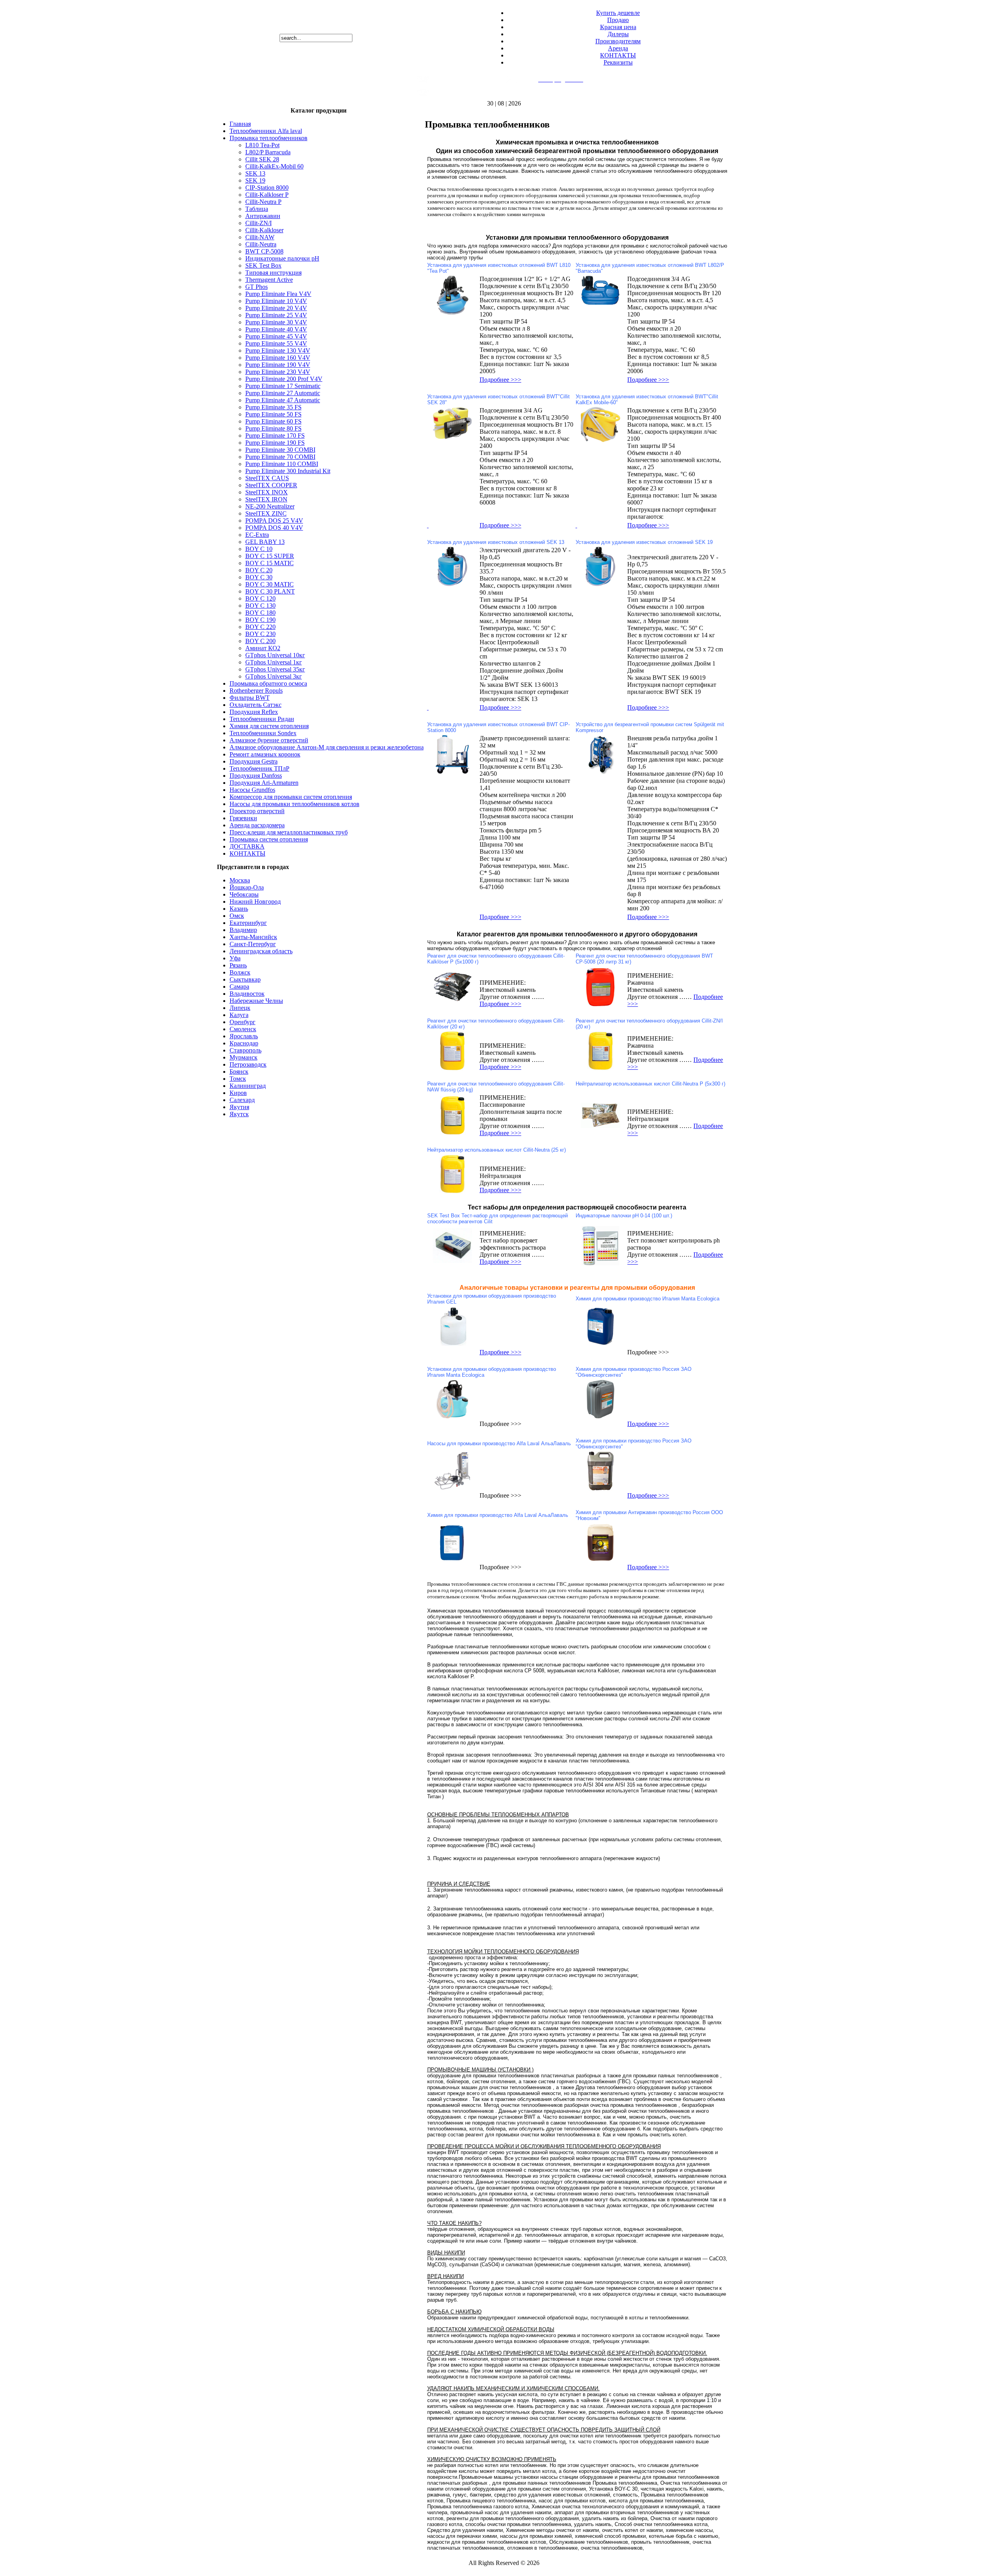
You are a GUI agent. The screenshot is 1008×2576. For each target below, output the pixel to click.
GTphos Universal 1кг (274, 662)
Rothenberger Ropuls (256, 691)
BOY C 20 (259, 570)
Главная (240, 124)
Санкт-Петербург (253, 944)
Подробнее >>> (500, 380)
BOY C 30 (259, 577)
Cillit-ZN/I (258, 223)
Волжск (240, 972)
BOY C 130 (260, 606)
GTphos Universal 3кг (274, 676)
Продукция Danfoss (256, 776)
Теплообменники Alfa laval (266, 131)
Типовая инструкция (273, 273)
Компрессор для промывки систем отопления (291, 797)
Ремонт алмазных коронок (265, 754)
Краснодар (244, 1043)
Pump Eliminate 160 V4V (278, 358)
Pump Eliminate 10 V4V (276, 301)
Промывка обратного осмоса (268, 683)
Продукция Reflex (254, 712)
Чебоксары (244, 894)
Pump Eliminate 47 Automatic (283, 400)
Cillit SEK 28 (262, 159)
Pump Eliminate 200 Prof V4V (284, 379)
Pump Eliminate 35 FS (273, 407)
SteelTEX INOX (267, 492)
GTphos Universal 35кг (275, 669)
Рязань (238, 965)
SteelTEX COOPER (271, 485)
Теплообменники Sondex (263, 733)
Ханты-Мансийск (253, 937)
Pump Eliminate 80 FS (273, 428)
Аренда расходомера (257, 825)
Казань (239, 909)
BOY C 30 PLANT (270, 591)
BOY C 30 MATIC (270, 584)
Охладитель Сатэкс (256, 705)
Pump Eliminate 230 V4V (278, 372)
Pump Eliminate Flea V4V (278, 294)
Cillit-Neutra (261, 244)
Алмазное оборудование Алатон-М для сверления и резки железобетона (327, 747)
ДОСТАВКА (247, 846)
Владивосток (247, 994)
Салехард (242, 1100)
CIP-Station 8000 (267, 188)
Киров (238, 1093)
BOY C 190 (260, 620)
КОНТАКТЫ (618, 55)
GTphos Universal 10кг (275, 655)
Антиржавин (263, 216)
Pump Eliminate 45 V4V (276, 336)
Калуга (239, 1015)
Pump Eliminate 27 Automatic (283, 393)
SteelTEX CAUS (267, 478)
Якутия (239, 1107)
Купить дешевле (618, 13)
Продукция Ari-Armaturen (264, 783)
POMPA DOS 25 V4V (274, 521)
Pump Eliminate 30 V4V (276, 322)
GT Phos (257, 287)
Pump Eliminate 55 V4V (276, 343)
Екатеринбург (248, 923)
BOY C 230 (260, 634)
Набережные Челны (256, 1001)
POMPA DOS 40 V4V (274, 528)
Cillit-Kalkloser (264, 230)
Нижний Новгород (255, 902)
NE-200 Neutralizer (270, 506)
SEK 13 (255, 173)
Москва (240, 880)
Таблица (257, 209)
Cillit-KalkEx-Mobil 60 (274, 166)
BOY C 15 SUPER (270, 556)
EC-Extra (257, 535)
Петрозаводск (248, 1064)
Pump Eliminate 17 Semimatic (283, 386)
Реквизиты (618, 62)
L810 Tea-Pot (262, 145)
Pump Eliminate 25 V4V (276, 315)
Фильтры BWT (250, 698)
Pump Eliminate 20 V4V (276, 308)
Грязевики (243, 818)
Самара (239, 987)
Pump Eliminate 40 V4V (276, 329)
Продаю (618, 20)
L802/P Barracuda (268, 152)
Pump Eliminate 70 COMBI (280, 457)
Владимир (243, 930)
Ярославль (244, 1036)
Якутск (239, 1114)
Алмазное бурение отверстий (269, 740)
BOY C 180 (260, 613)
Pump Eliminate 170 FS (275, 435)
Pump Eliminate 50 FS (273, 414)
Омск (237, 916)
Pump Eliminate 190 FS (275, 443)
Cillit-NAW (260, 237)
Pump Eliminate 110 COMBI (282, 464)
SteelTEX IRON (266, 499)
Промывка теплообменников (269, 138)
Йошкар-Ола (247, 887)
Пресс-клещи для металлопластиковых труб (289, 832)
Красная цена (618, 27)
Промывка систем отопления (269, 839)
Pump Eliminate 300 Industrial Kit (288, 471)
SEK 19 (255, 180)
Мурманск (244, 1057)
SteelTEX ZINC (266, 513)
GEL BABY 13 (265, 542)
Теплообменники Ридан (262, 719)
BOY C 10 (259, 549)
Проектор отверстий (257, 811)
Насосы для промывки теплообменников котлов (295, 804)
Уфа (235, 958)
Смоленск (243, 1029)
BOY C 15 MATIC (270, 563)
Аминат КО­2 (263, 648)
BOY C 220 (260, 627)
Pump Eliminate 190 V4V (278, 365)
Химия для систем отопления (269, 726)
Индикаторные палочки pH (282, 258)
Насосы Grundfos (252, 790)
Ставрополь (246, 1050)
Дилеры (618, 34)
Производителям (618, 41)
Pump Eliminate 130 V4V (278, 350)
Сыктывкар (245, 979)
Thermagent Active (269, 280)
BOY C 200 (260, 641)
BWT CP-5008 (264, 251)
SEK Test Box (263, 265)
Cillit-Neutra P (263, 202)
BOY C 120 (260, 598)
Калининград (248, 1086)
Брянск (239, 1072)
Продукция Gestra (254, 761)
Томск (238, 1079)
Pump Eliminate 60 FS (273, 421)
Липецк (240, 1008)
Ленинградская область (261, 951)
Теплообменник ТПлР (259, 768)
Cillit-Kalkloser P (267, 195)
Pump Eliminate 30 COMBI (280, 450)
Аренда (618, 48)
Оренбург (243, 1022)
